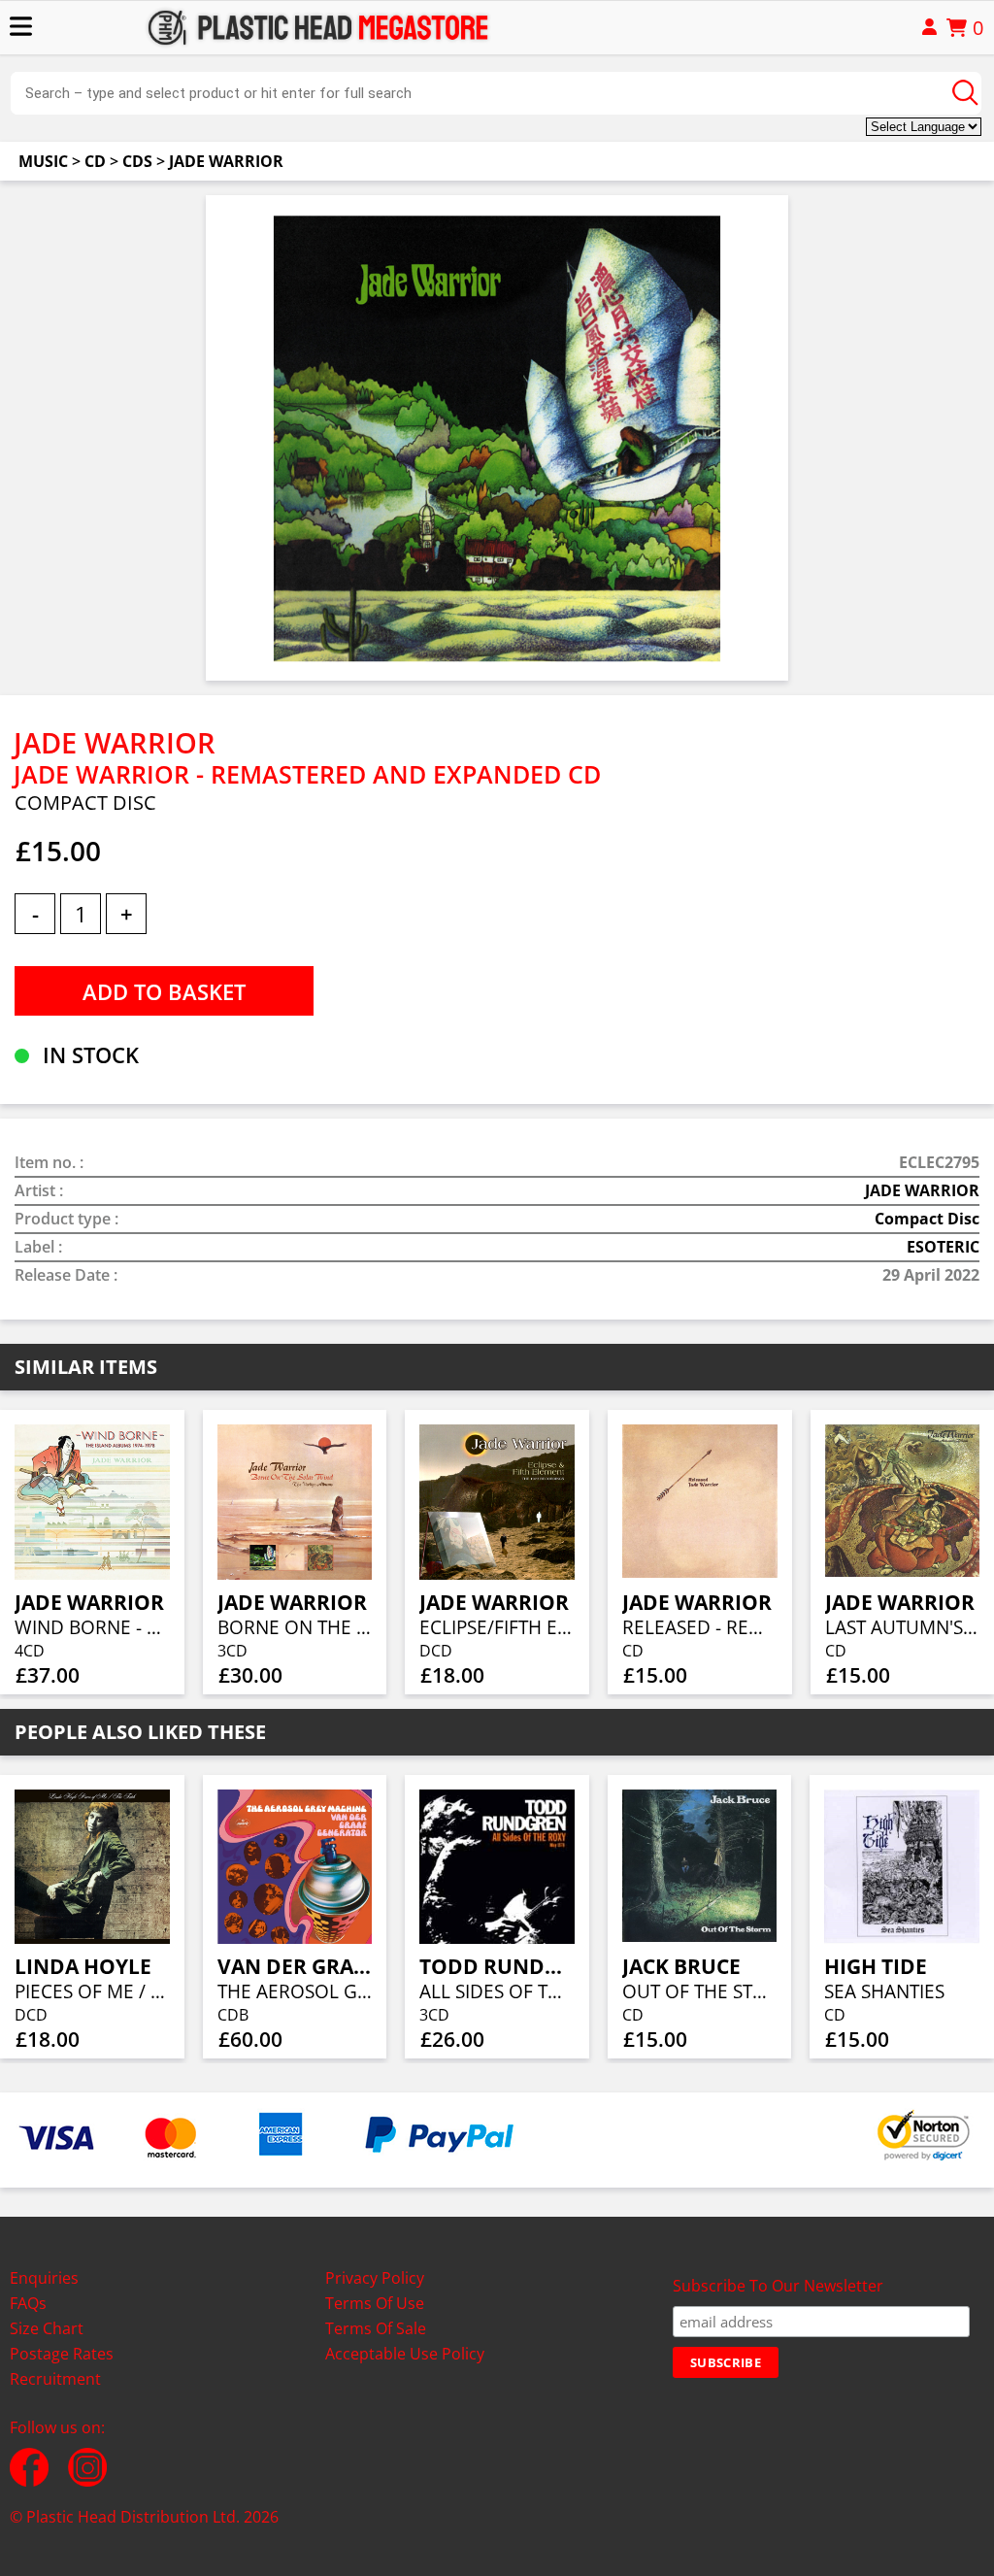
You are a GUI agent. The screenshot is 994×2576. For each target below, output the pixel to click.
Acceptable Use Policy (405, 2354)
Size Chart (47, 2328)
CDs (137, 161)
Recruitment (55, 2379)
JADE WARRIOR (226, 161)
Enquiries (44, 2278)
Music (43, 161)
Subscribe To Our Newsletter (778, 2286)
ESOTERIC (943, 1247)
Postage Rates (62, 2354)
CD (95, 161)
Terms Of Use (375, 2303)
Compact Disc (927, 1219)
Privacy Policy (375, 2278)
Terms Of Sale (376, 2328)
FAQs (28, 2303)
